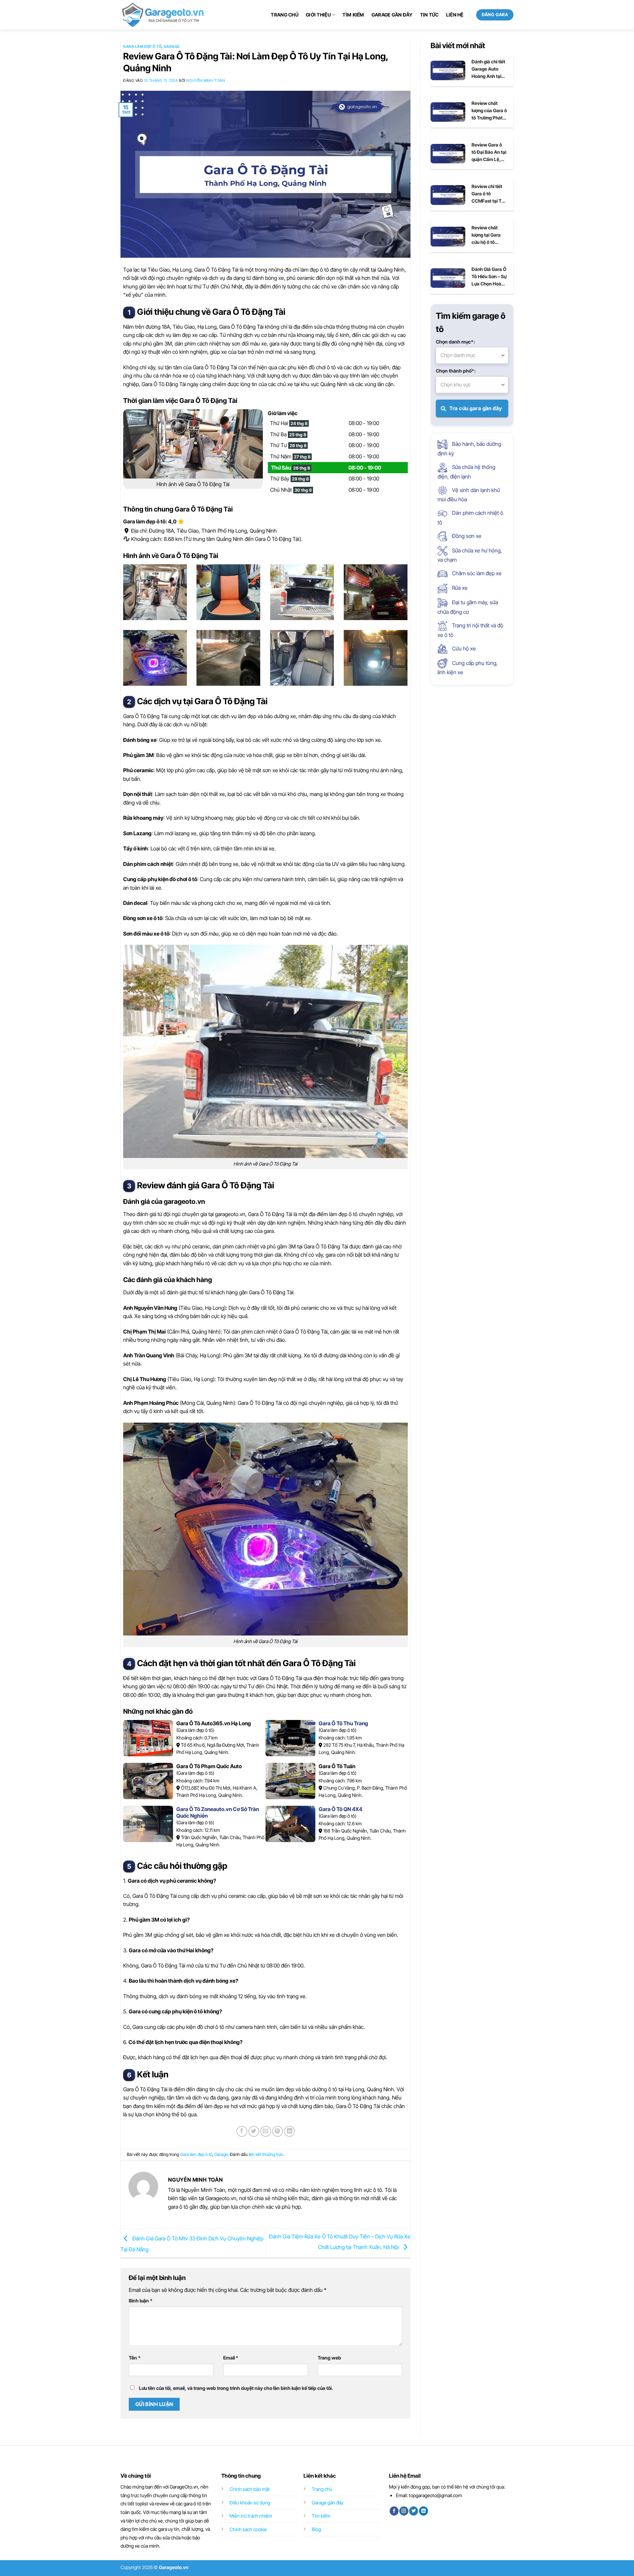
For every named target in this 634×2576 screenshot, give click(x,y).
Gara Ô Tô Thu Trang (343, 1723)
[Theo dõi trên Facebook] (394, 2511)
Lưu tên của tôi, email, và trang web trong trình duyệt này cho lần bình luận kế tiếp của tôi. (236, 2388)
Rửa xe (459, 588)
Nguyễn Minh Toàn (206, 81)
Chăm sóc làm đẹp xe (476, 573)
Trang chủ (285, 15)
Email (231, 2358)
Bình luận (141, 2301)
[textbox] (472, 355)
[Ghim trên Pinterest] (278, 2131)
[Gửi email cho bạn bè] (266, 2131)
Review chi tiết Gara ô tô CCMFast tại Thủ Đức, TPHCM (489, 194)
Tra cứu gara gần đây (475, 408)
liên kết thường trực (266, 2154)
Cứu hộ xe (463, 648)
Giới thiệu (318, 15)
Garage (172, 47)
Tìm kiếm (353, 15)
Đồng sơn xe (466, 536)
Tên (135, 2358)
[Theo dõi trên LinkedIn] (423, 2511)
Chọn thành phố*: (456, 371)
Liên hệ (455, 15)
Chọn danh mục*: (455, 342)
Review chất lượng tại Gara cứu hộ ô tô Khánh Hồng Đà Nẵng (488, 235)
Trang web (329, 2358)
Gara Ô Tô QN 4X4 (340, 1809)
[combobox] (472, 355)
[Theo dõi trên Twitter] (414, 2511)
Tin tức (429, 15)
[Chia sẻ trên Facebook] (242, 2131)
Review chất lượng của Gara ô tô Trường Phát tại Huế (489, 111)
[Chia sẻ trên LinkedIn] (289, 2131)
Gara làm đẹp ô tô (142, 47)
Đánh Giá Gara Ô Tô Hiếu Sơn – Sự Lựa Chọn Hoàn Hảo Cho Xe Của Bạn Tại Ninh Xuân (489, 277)
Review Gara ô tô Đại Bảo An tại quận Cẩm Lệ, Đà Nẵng (489, 152)
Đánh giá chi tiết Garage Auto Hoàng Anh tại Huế (488, 69)
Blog (316, 2529)
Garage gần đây (392, 15)
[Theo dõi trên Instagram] (404, 2511)
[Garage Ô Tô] (163, 15)
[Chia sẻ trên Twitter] (254, 2131)
